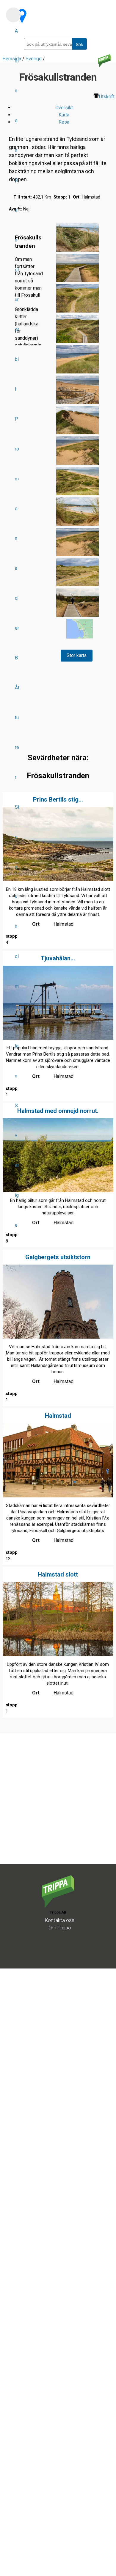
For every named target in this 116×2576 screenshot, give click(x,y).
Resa (64, 122)
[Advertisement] (58, 1806)
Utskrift (107, 97)
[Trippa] (58, 1906)
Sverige (17, 1165)
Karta (64, 115)
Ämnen (17, 91)
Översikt (64, 108)
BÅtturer (17, 718)
